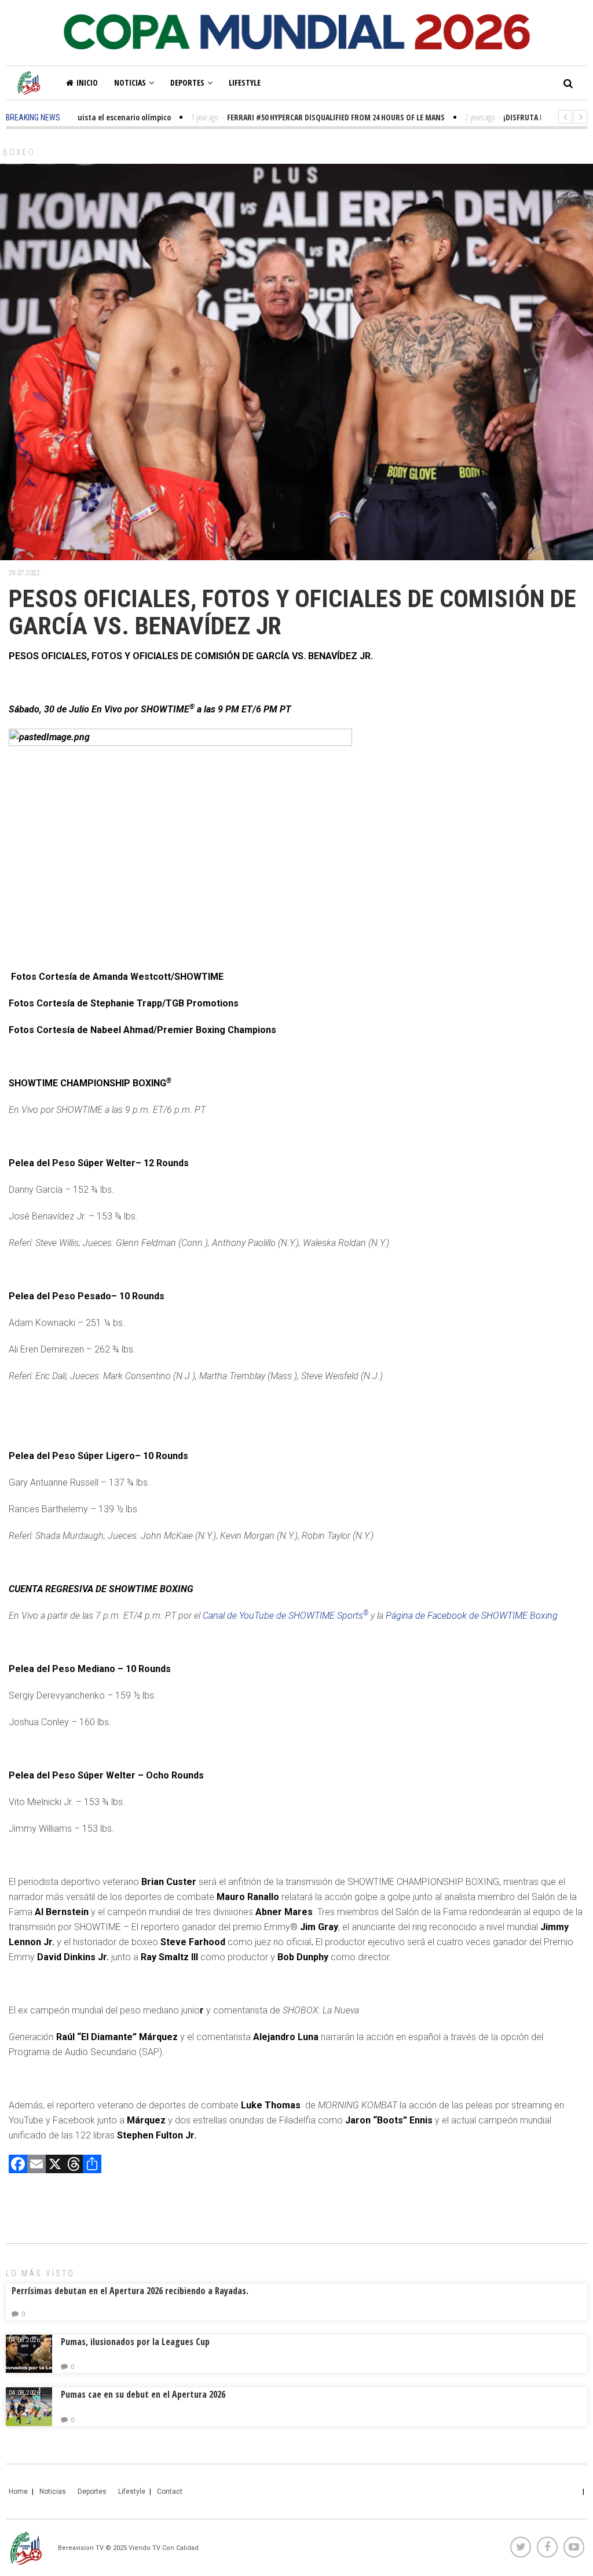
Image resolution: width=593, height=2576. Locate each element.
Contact (170, 2492)
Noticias (130, 82)
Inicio (87, 82)
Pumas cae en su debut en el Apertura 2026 (143, 2394)
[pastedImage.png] (180, 843)
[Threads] (74, 2165)
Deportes (187, 82)
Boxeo (19, 152)
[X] (55, 2165)
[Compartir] (92, 2165)
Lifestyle (245, 82)
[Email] (36, 2165)
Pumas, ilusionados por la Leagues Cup (135, 2342)
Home (18, 2492)
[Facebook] (18, 2165)
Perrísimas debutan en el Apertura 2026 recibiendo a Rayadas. (130, 2291)
